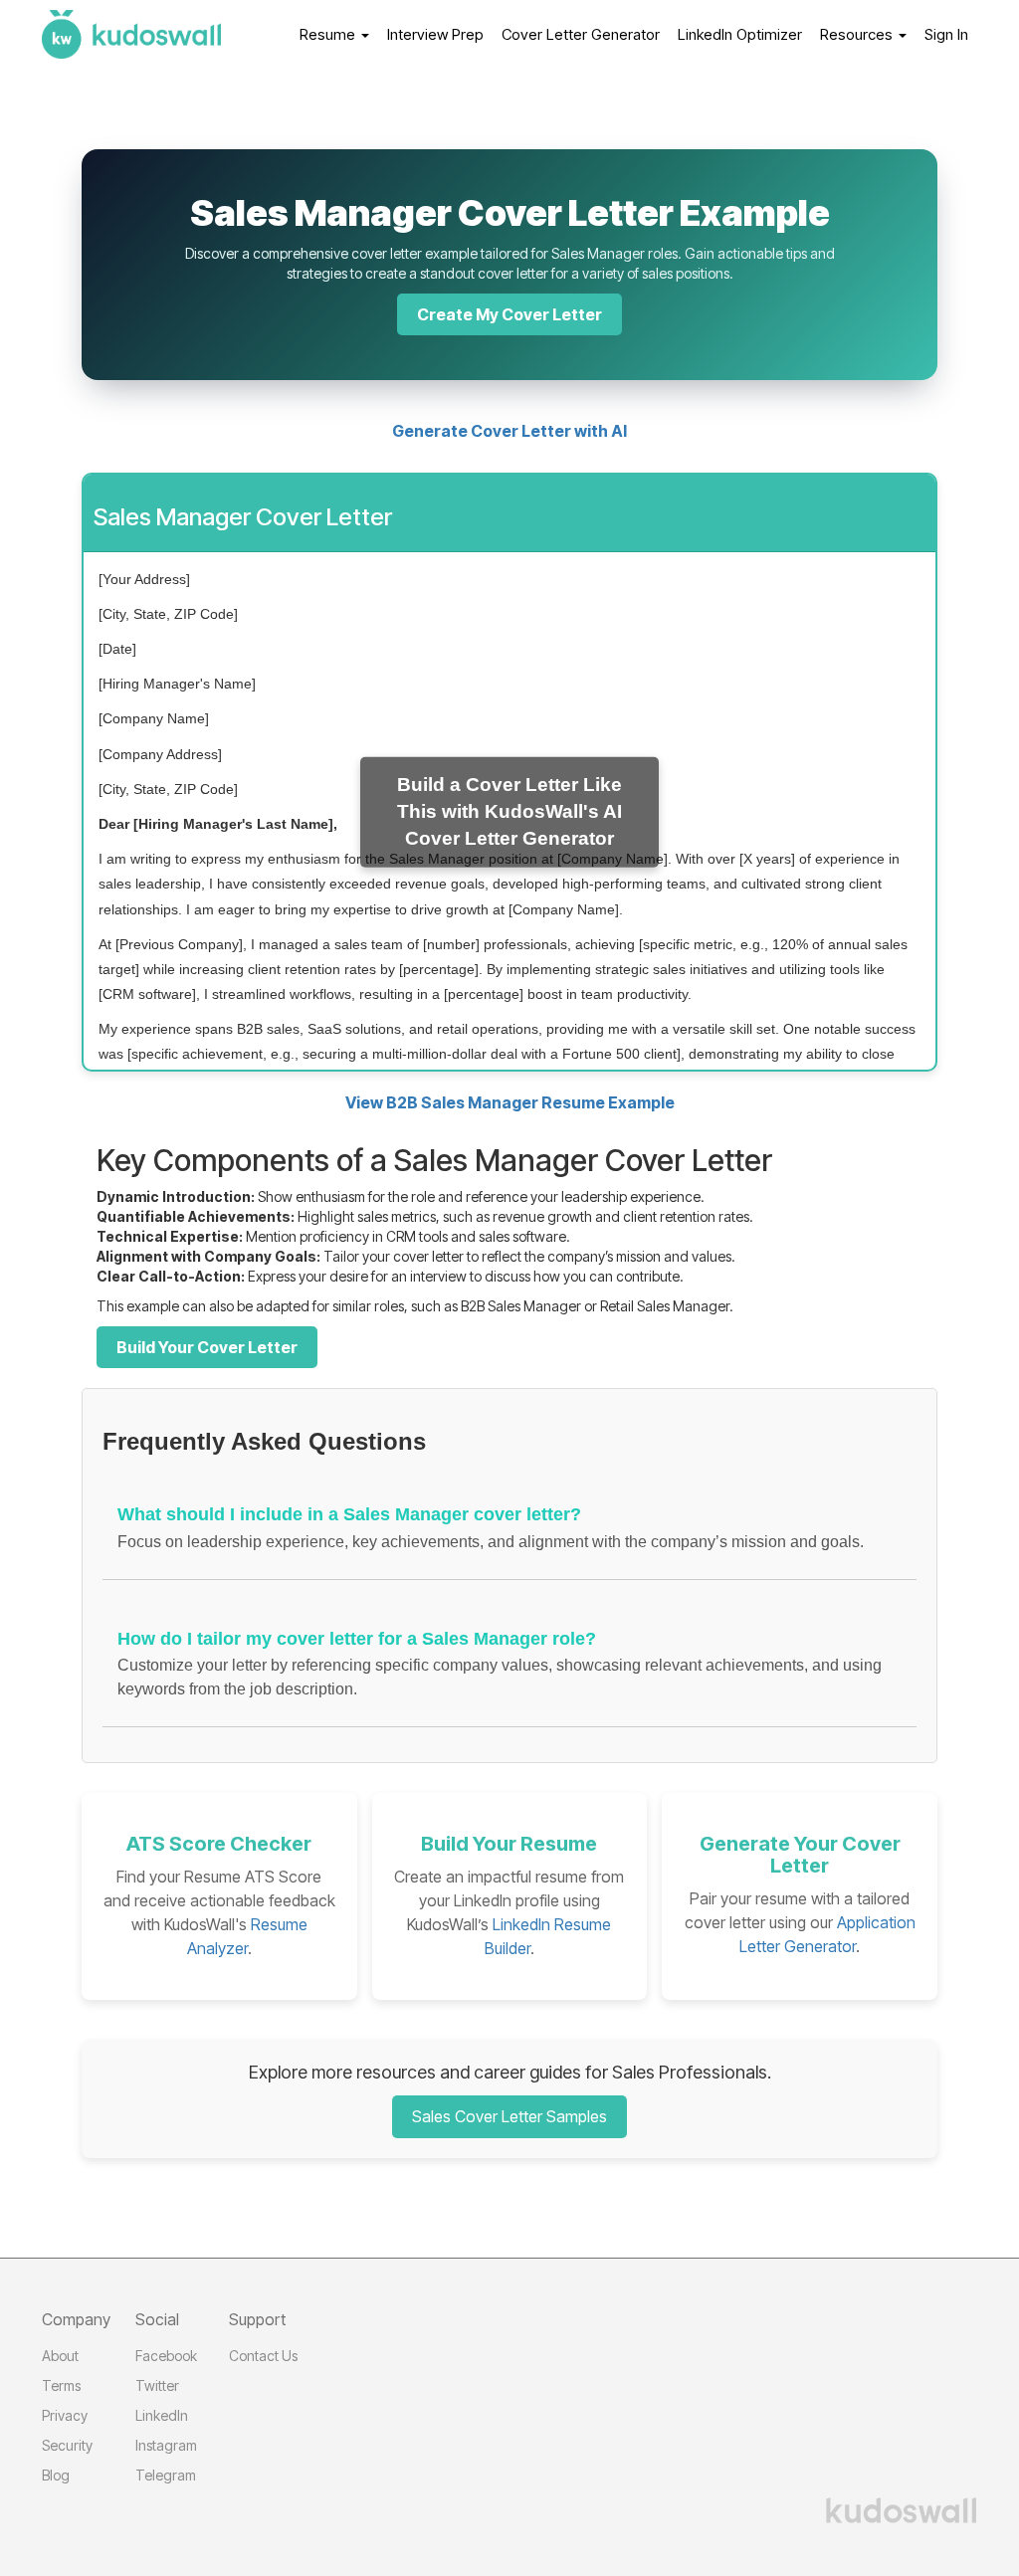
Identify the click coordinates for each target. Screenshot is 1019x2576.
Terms (61, 2385)
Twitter (157, 2385)
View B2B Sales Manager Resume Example (510, 1102)
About (60, 2356)
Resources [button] (858, 34)
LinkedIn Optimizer (740, 34)
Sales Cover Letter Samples (509, 2116)
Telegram (166, 2475)
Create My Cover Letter (509, 314)
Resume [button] (329, 34)
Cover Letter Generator (581, 34)
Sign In (946, 34)
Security (67, 2445)
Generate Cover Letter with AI (509, 431)
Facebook (166, 2356)
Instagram (166, 2445)
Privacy (65, 2415)
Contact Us (263, 2356)
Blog (56, 2475)
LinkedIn (162, 2415)
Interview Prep (435, 34)
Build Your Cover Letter (207, 1347)
